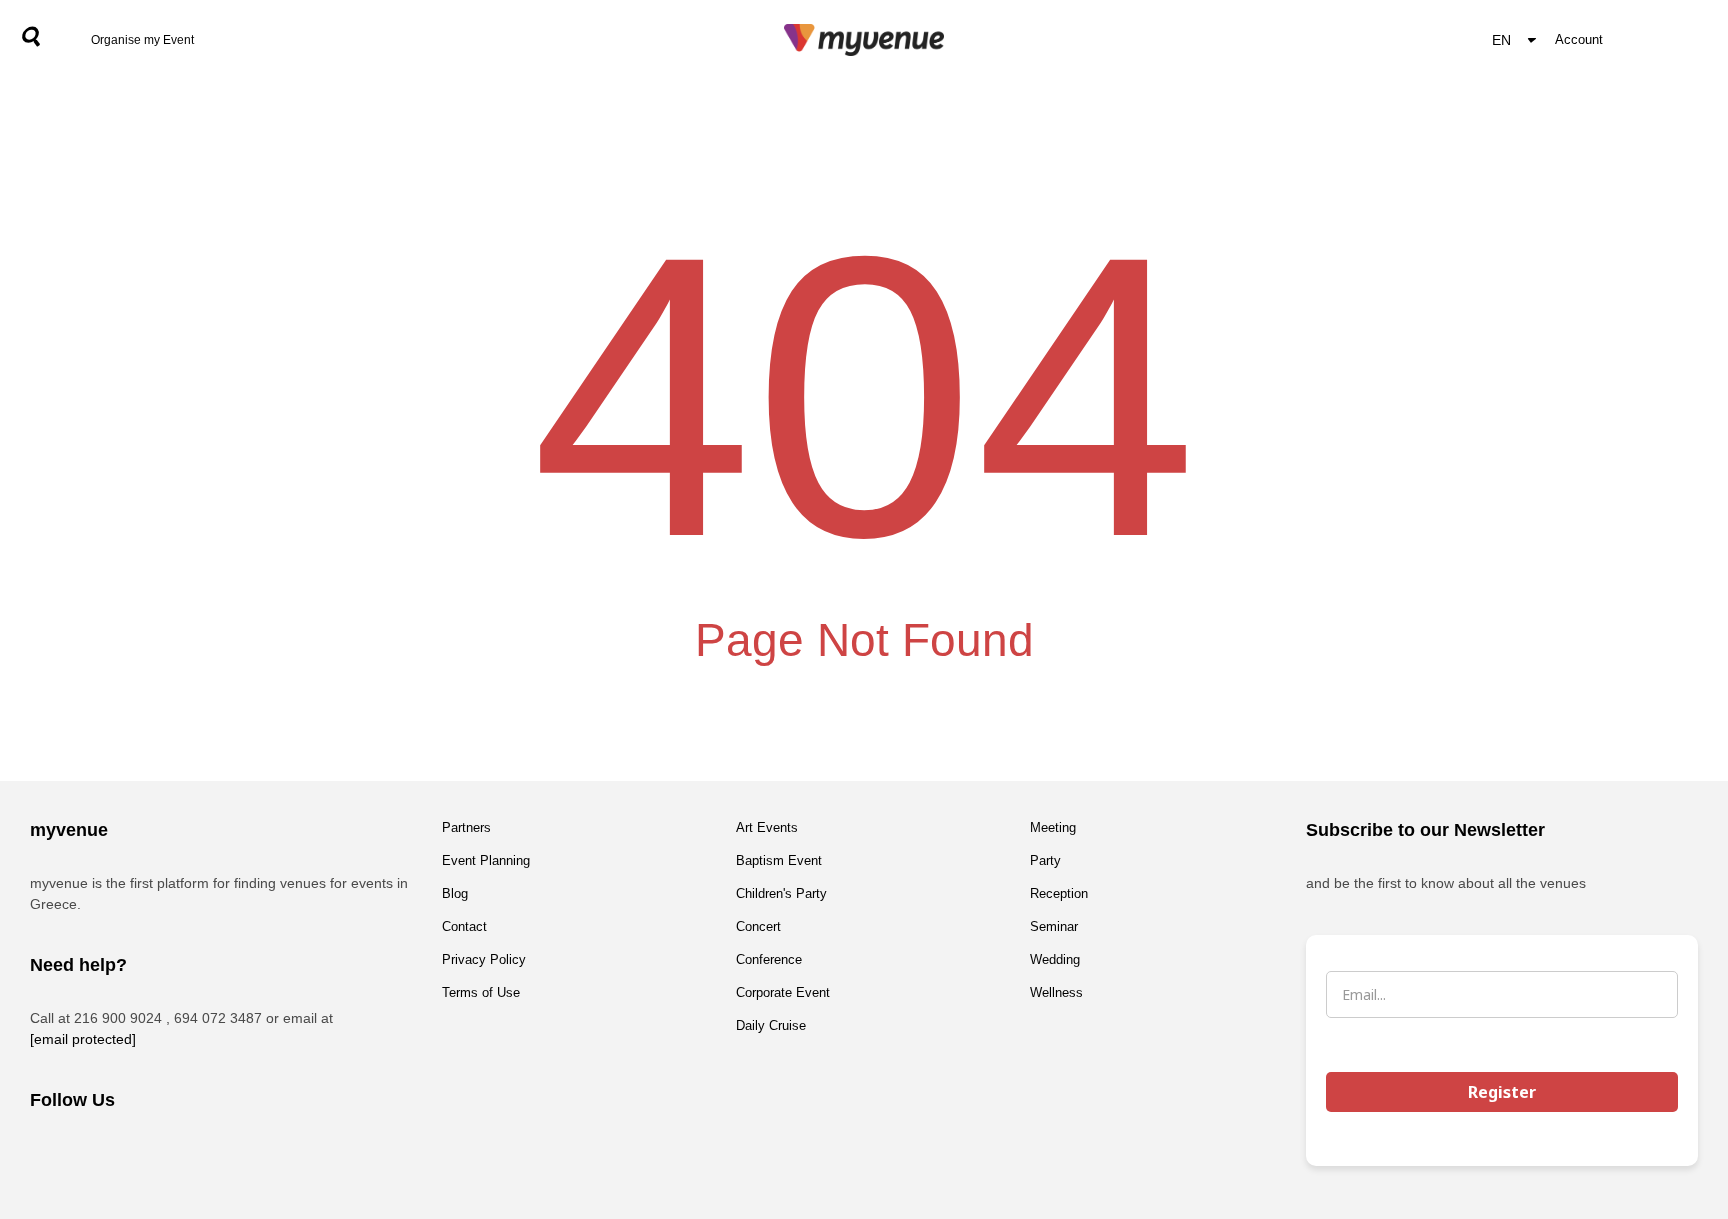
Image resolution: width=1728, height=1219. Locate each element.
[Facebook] (55, 1154)
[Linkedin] (165, 1154)
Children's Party (781, 893)
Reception (1059, 893)
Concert (758, 926)
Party (1045, 860)
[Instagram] (110, 1154)
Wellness (1056, 992)
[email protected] (83, 1039)
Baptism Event (779, 860)
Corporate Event (783, 992)
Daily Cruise (771, 1025)
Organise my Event (142, 40)
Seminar (1054, 926)
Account (1579, 39)
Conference (769, 959)
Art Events (767, 827)
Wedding (1055, 959)
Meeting (1053, 827)
